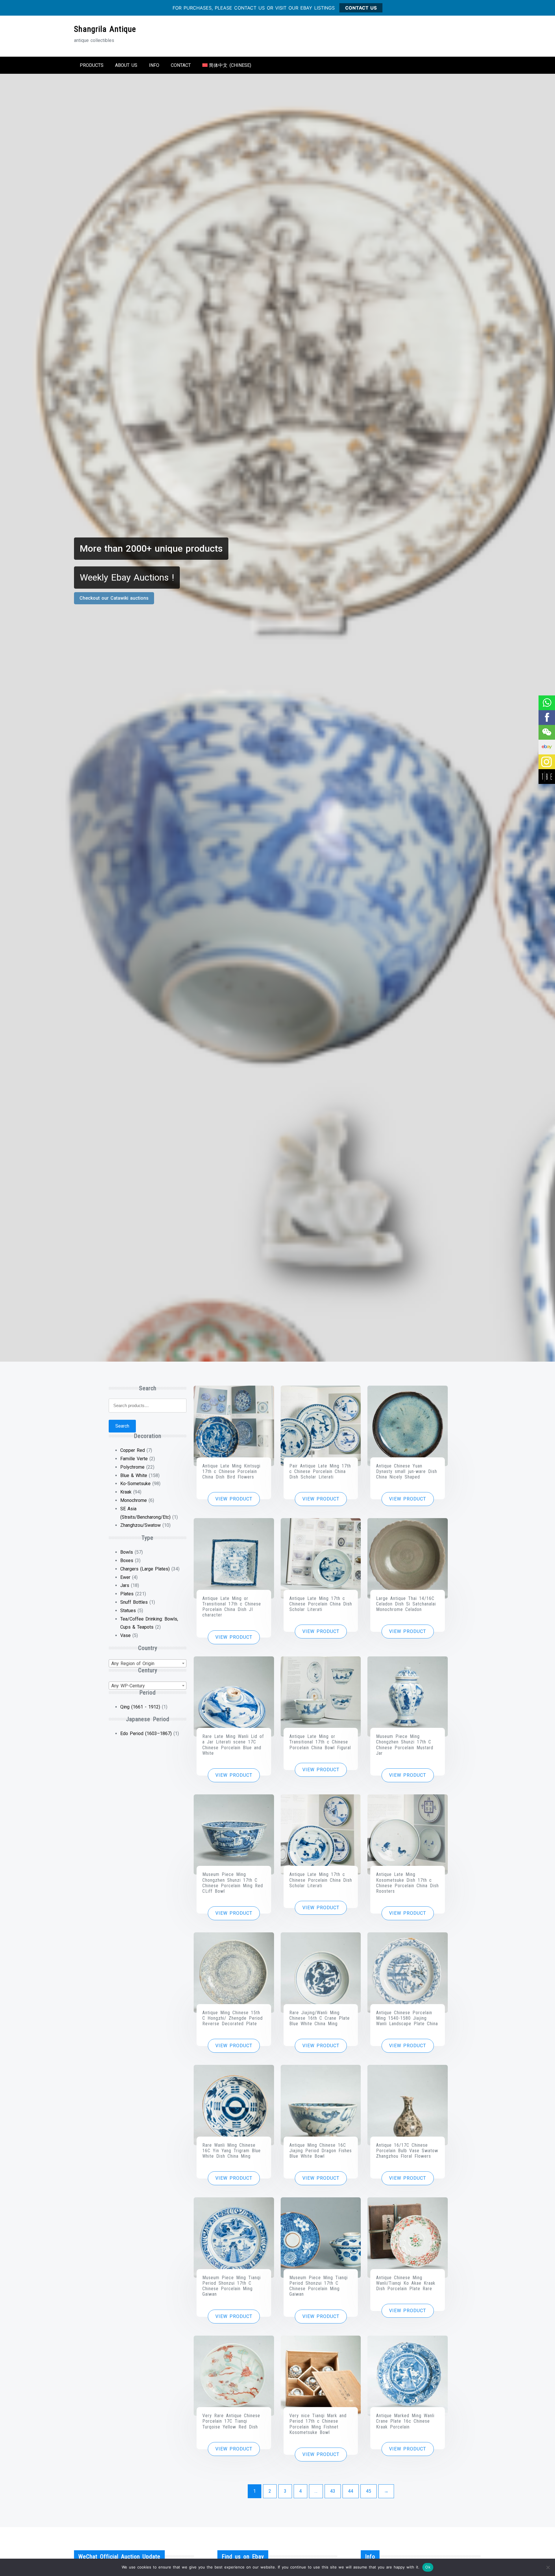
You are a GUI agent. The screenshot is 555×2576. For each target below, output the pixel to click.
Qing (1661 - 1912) (140, 1707)
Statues (128, 1611)
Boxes (127, 1560)
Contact (181, 65)
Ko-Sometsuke (135, 1484)
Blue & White (134, 1475)
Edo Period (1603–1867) (146, 1733)
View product (234, 1499)
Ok (428, 2567)
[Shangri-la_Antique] (546, 732)
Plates (127, 1594)
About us (126, 65)
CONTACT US (361, 8)
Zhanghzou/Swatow (140, 1525)
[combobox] (148, 1663)
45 (369, 2491)
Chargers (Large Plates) (145, 1569)
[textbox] (148, 1664)
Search (122, 1426)
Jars (125, 1585)
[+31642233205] (546, 703)
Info (154, 65)
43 (333, 2491)
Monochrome (134, 1500)
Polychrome (132, 1467)
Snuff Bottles (134, 1602)
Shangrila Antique (105, 29)
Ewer (125, 1577)
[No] (548, 2567)
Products (92, 65)
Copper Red (133, 1450)
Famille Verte (134, 1459)
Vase (125, 1635)
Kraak (126, 1492)
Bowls (127, 1552)
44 (351, 2491)
